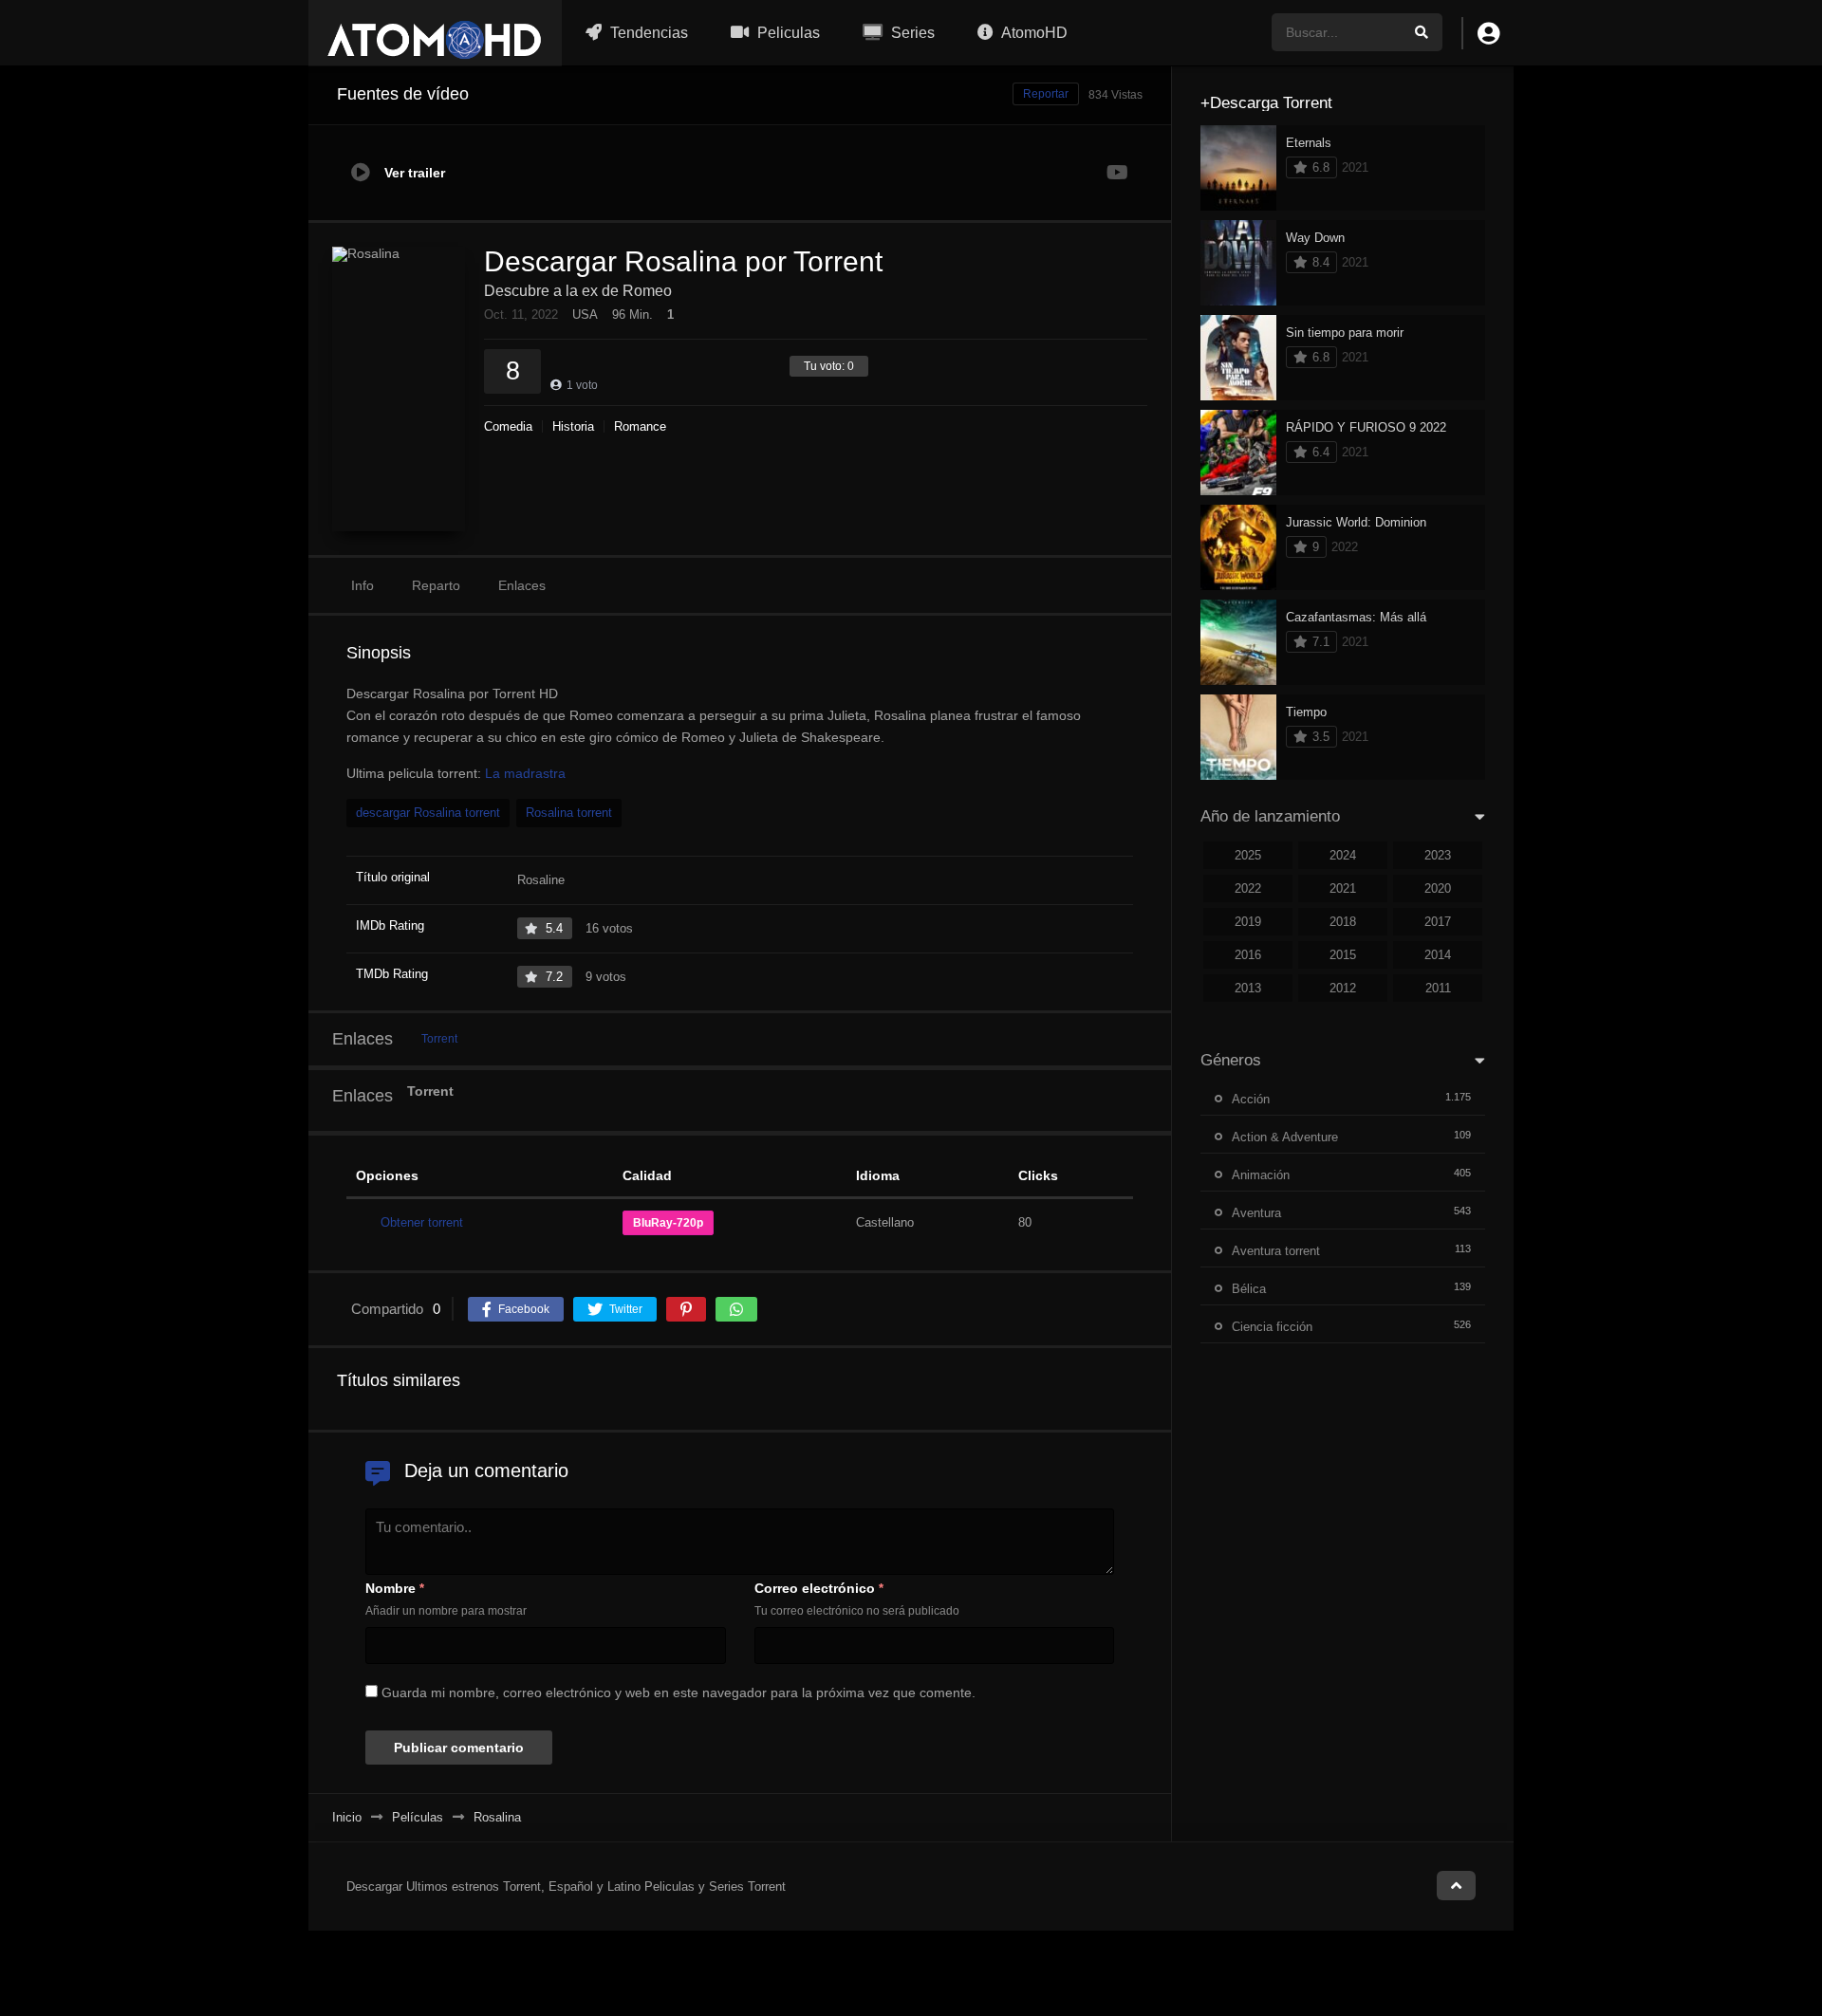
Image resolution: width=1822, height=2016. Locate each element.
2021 (1343, 888)
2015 (1343, 955)
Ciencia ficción (1272, 1327)
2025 (1248, 855)
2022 (1248, 888)
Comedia (508, 426)
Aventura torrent (1276, 1251)
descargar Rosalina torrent (428, 813)
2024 (1343, 855)
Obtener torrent (422, 1222)
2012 (1343, 988)
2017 (1438, 922)
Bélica (1249, 1289)
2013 (1248, 988)
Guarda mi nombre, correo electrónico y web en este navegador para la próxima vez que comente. (679, 1692)
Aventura (1256, 1213)
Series (911, 33)
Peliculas (787, 33)
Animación (1261, 1175)
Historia (573, 426)
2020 (1438, 888)
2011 (1438, 988)
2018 (1343, 922)
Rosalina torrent (569, 813)
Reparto (436, 585)
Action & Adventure (1285, 1137)
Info (363, 585)
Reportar (1046, 94)
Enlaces (522, 585)
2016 (1248, 955)
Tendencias (647, 33)
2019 (1248, 922)
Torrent (439, 1039)
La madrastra (525, 773)
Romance (640, 426)
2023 (1438, 855)
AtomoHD (1033, 33)
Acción (1251, 1099)
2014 (1438, 955)
